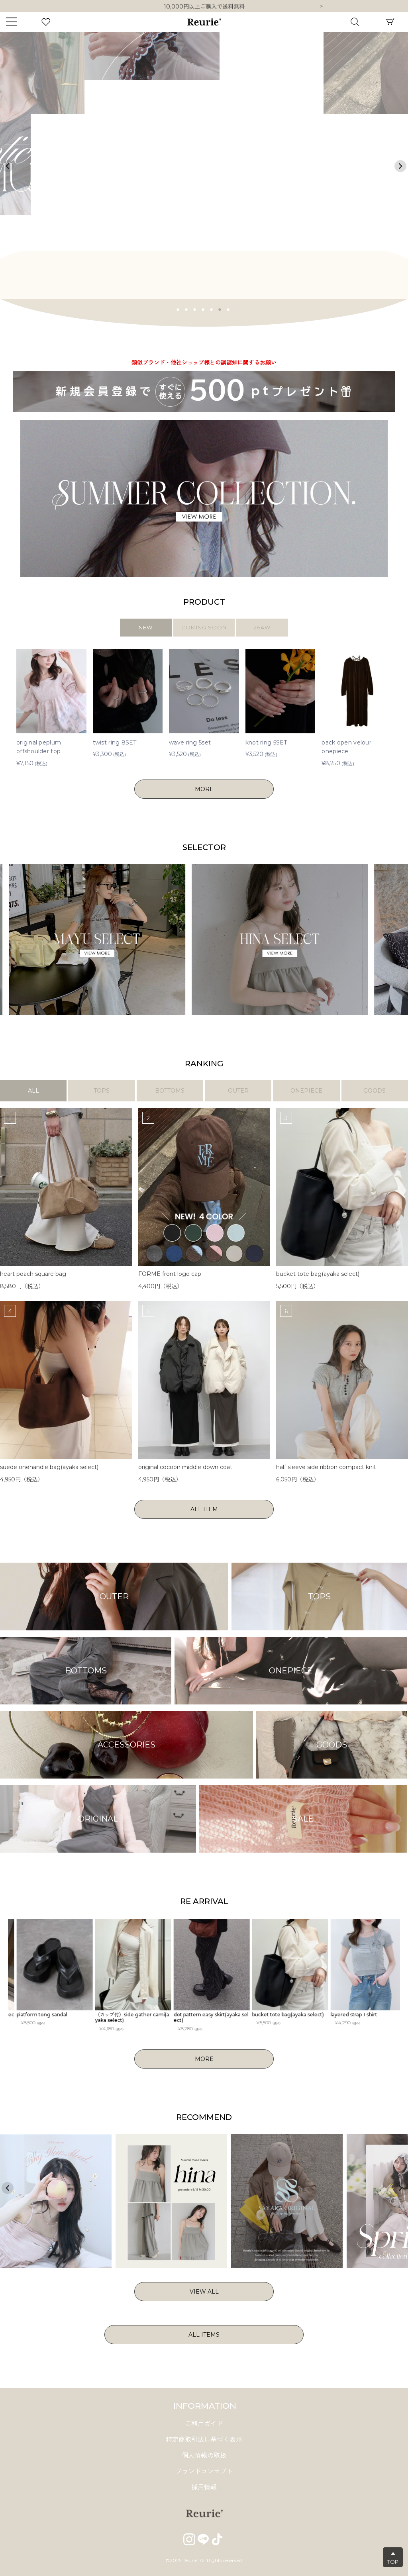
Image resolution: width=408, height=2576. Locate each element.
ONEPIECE (306, 1091)
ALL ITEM (204, 1509)
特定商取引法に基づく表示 (204, 2440)
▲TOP (393, 2558)
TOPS (102, 1091)
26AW (262, 627)
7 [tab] (228, 309)
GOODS (375, 1091)
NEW (146, 627)
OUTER (238, 1091)
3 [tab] (195, 309)
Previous (8, 166)
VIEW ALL (204, 2292)
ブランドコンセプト (204, 2471)
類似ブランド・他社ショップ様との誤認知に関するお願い (204, 6)
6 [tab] (220, 309)
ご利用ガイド (204, 2424)
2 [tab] (186, 309)
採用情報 (204, 2487)
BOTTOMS (170, 1091)
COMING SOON (204, 627)
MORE (204, 789)
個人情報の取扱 (204, 2456)
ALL (33, 1091)
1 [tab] (178, 309)
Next (321, 7)
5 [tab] (212, 309)
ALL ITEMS (204, 2335)
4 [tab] (203, 309)
